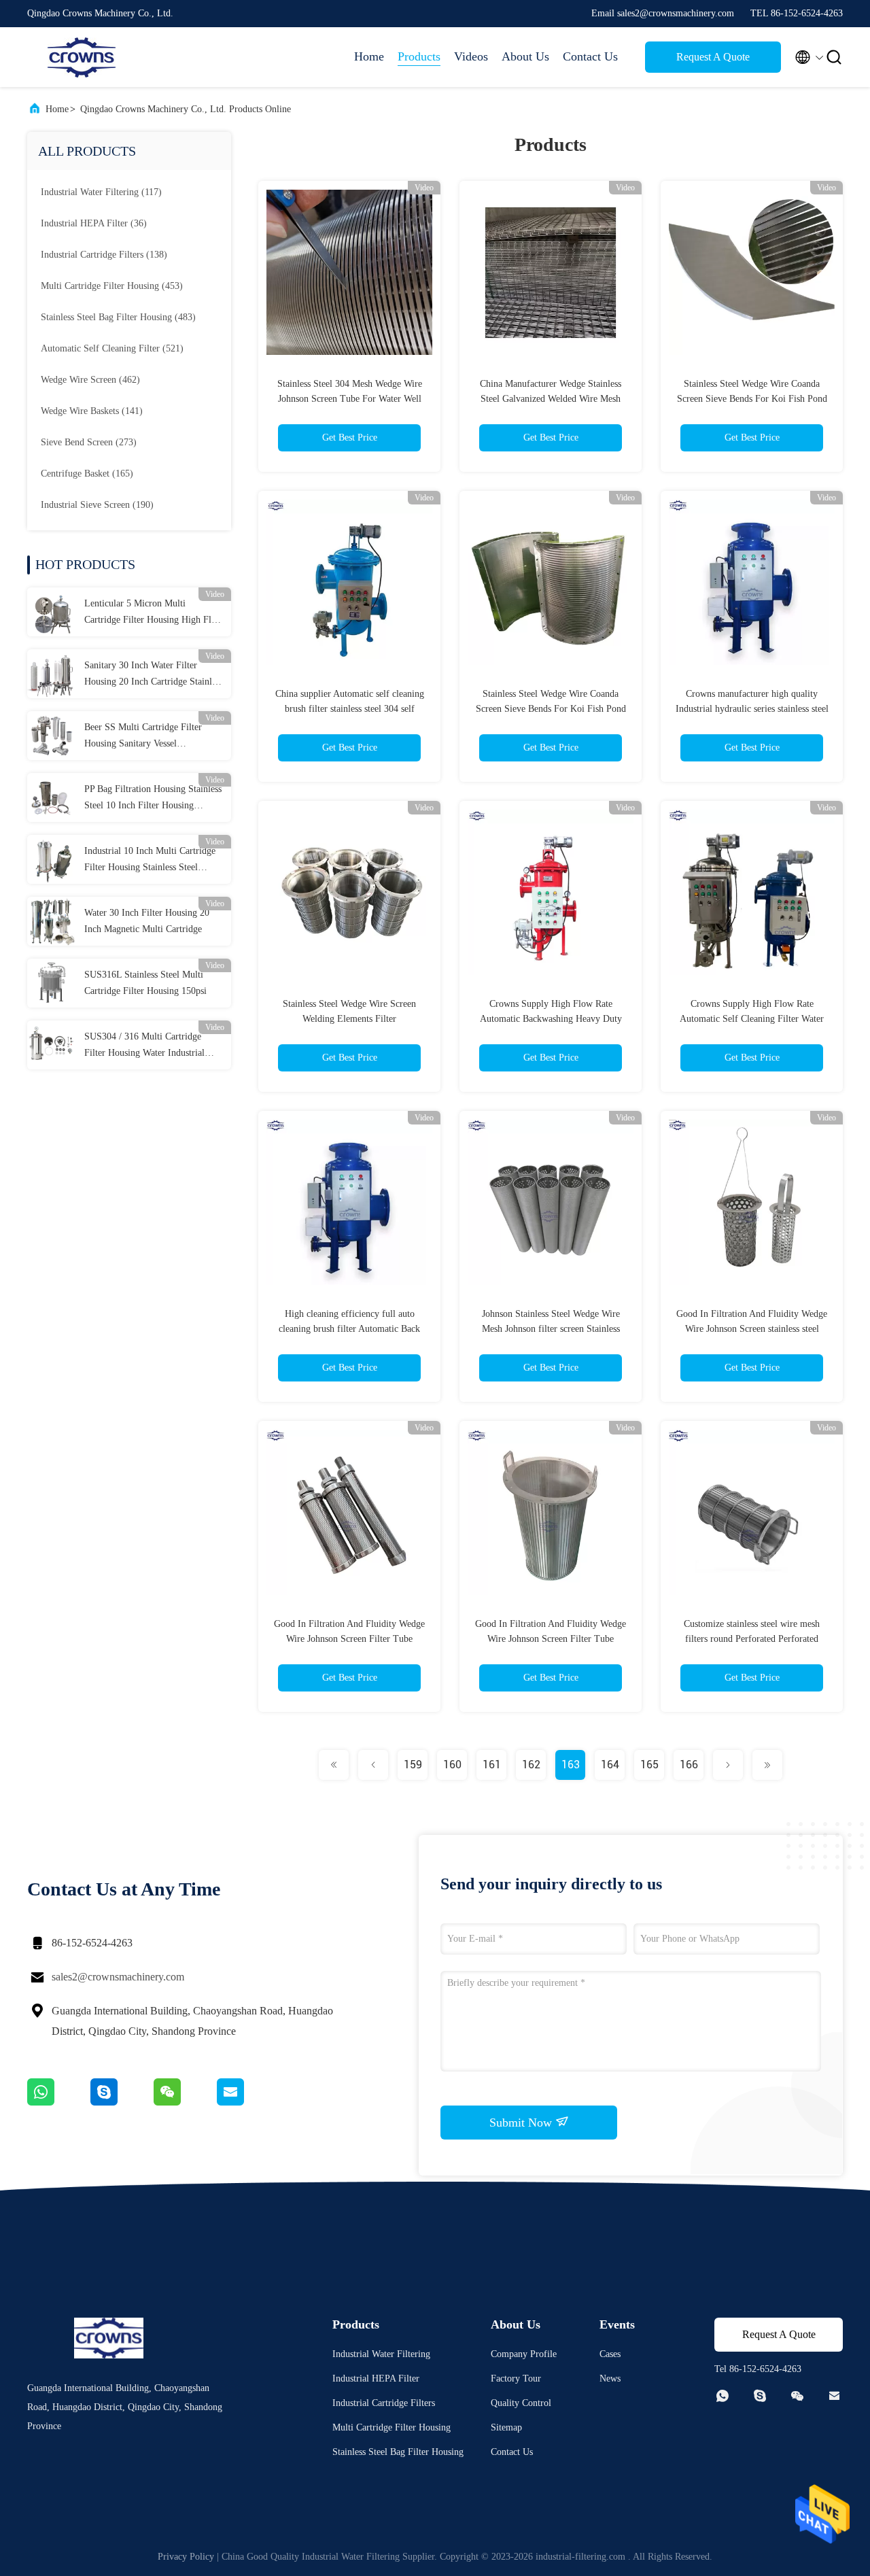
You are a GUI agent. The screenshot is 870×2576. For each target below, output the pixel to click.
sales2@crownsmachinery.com (118, 1977)
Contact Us (590, 56)
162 (531, 1765)
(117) (101, 192)
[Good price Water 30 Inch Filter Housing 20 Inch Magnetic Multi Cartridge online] (52, 921)
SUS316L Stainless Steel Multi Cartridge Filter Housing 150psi (145, 983)
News (610, 2378)
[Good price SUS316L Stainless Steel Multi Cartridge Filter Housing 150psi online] (52, 983)
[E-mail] (247, 2102)
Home (369, 56)
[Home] (82, 57)
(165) (87, 474)
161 (492, 1765)
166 (689, 1765)
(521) (112, 348)
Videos (471, 56)
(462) (90, 380)
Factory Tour (516, 2378)
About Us (525, 56)
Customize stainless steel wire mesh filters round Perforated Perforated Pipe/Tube (752, 1639)
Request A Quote (713, 57)
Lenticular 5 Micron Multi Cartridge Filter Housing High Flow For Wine (154, 613)
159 (413, 1765)
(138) (104, 255)
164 (610, 1765)
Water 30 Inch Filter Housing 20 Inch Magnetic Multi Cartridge (147, 921)
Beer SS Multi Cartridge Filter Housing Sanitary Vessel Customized (143, 737)
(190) (97, 505)
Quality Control (521, 2403)
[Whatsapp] (59, 2102)
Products (419, 56)
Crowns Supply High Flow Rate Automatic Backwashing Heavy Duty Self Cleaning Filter (551, 1019)
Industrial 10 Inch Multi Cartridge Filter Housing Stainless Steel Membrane (150, 861)
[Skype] (122, 2102)
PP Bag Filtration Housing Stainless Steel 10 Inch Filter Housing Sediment (153, 799)
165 (649, 1765)
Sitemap (506, 2427)
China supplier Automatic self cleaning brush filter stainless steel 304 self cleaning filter (350, 709)
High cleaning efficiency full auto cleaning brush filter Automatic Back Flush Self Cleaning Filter (349, 1329)
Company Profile (524, 2354)
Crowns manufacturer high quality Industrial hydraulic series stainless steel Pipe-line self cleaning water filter (752, 709)
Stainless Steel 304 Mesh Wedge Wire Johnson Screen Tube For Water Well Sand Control (350, 399)
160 (452, 1765)
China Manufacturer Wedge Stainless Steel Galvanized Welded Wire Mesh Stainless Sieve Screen (551, 399)
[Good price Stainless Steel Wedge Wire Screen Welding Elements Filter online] (349, 892)
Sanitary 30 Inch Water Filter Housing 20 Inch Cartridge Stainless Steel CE (154, 675)
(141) (92, 411)
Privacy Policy (186, 2557)
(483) (118, 317)
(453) (112, 286)
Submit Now (522, 2123)
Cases (610, 2354)
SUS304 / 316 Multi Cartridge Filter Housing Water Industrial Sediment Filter (144, 1046)
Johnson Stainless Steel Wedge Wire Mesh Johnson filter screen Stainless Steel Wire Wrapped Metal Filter (551, 1329)
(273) (89, 442)
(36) (94, 223)
